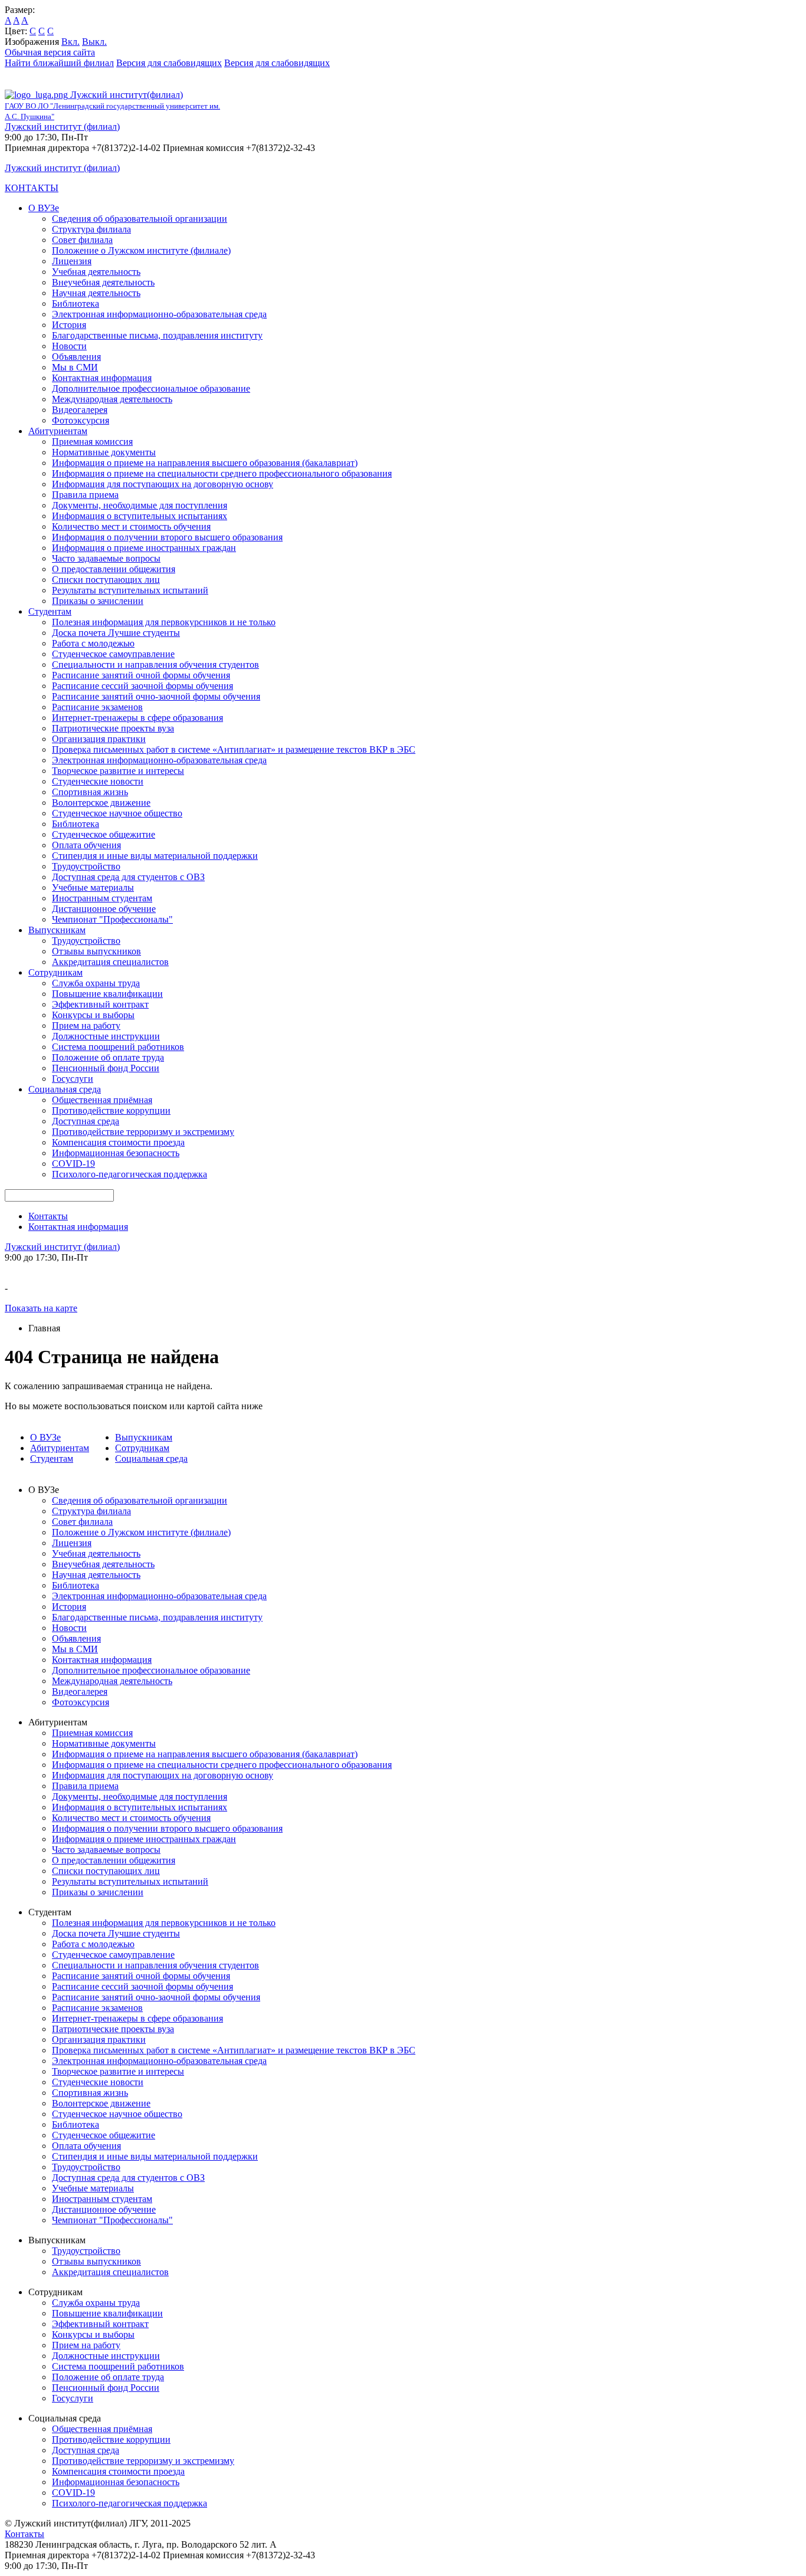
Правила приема (85, 495)
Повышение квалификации (107, 994)
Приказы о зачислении (98, 601)
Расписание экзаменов (97, 707)
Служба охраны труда (96, 983)
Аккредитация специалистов (110, 962)
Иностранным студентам (102, 898)
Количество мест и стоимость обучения (131, 526)
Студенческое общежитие (104, 834)
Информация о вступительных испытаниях (140, 516)
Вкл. (71, 42)
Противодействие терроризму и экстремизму (143, 1132)
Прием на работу (86, 1026)
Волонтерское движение (101, 803)
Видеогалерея (80, 410)
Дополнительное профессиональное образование (151, 388)
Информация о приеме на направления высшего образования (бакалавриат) (205, 463)
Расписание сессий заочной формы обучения (142, 686)
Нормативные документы (104, 452)
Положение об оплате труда (108, 1057)
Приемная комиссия (92, 442)
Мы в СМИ (75, 367)
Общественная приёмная (102, 1100)
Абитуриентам (58, 431)
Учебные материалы (93, 887)
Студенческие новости (98, 781)
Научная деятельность (96, 293)
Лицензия (72, 261)
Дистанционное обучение (104, 909)
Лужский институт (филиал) (62, 127)
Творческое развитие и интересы (118, 771)
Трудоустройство (86, 866)
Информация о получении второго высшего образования (167, 537)
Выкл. (94, 42)
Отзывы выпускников (96, 951)
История (69, 325)
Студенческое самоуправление (113, 654)
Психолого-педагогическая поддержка (130, 1174)
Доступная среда (86, 1121)
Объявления (76, 357)
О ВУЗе (44, 208)
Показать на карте (41, 1308)
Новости (69, 346)
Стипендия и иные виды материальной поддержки (155, 856)
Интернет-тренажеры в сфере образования (137, 718)
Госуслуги (73, 1079)
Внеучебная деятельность (103, 282)
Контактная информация (102, 378)
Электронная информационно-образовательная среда (159, 314)
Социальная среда (65, 1089)
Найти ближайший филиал (59, 63)
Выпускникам (57, 930)
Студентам (50, 611)
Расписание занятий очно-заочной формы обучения (156, 696)
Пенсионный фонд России (106, 1068)
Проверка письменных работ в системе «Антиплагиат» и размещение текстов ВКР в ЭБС (234, 749)
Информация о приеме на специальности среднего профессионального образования (222, 473)
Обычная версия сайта (50, 52)
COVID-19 (73, 1164)
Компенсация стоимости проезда (118, 1142)
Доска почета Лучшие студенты (116, 633)
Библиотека (76, 303)
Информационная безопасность (116, 1153)
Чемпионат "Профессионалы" (112, 919)
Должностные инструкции (106, 1036)
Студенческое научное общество (117, 813)
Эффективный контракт (100, 1004)
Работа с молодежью (93, 643)
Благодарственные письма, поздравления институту (157, 335)
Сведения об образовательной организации (140, 219)
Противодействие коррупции (111, 1110)
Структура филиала (91, 229)
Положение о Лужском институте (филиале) (141, 250)
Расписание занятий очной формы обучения (141, 675)
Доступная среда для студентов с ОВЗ (128, 877)
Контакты (48, 1216)
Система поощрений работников (118, 1047)
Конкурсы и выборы (93, 1015)
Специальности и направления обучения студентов (155, 664)
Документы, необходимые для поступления (140, 505)
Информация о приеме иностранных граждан (144, 548)
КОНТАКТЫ (32, 188)
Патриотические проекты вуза (113, 728)
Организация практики (99, 739)
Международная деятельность (112, 399)
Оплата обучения (86, 845)
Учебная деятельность (96, 272)
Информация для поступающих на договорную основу (163, 484)
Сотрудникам (55, 972)
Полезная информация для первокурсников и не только (164, 622)
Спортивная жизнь (90, 792)
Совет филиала (82, 240)
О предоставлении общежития (114, 569)
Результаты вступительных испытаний (130, 590)
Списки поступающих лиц (106, 580)
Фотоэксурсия (81, 420)
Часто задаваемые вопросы (106, 558)
